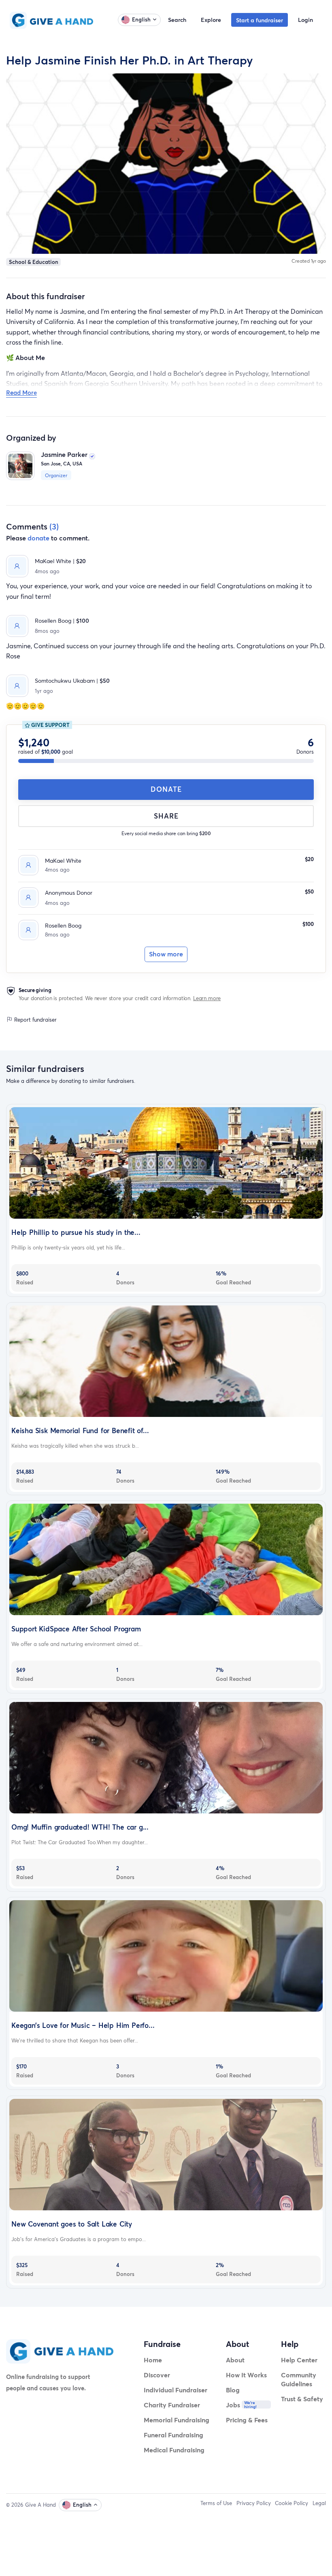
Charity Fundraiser (172, 2405)
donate (38, 538)
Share (166, 816)
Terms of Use (216, 2503)
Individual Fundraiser (176, 2390)
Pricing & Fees (247, 2420)
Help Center (299, 2360)
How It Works (246, 2375)
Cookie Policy (292, 2503)
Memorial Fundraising (177, 2420)
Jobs (233, 2405)
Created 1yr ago (309, 261)
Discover (157, 2375)
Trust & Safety (302, 2399)
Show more (166, 954)
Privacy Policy (254, 2503)
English (141, 19)
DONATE (166, 789)
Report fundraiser (35, 1020)
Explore (211, 20)
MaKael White (63, 860)
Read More (21, 392)
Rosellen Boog (63, 925)
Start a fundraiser (260, 20)
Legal (319, 2503)
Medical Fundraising (174, 2450)
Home (153, 2360)
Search (177, 20)
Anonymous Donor (69, 893)
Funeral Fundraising (173, 2435)
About (235, 2360)
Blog (233, 2390)
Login (305, 20)
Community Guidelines (299, 2379)
